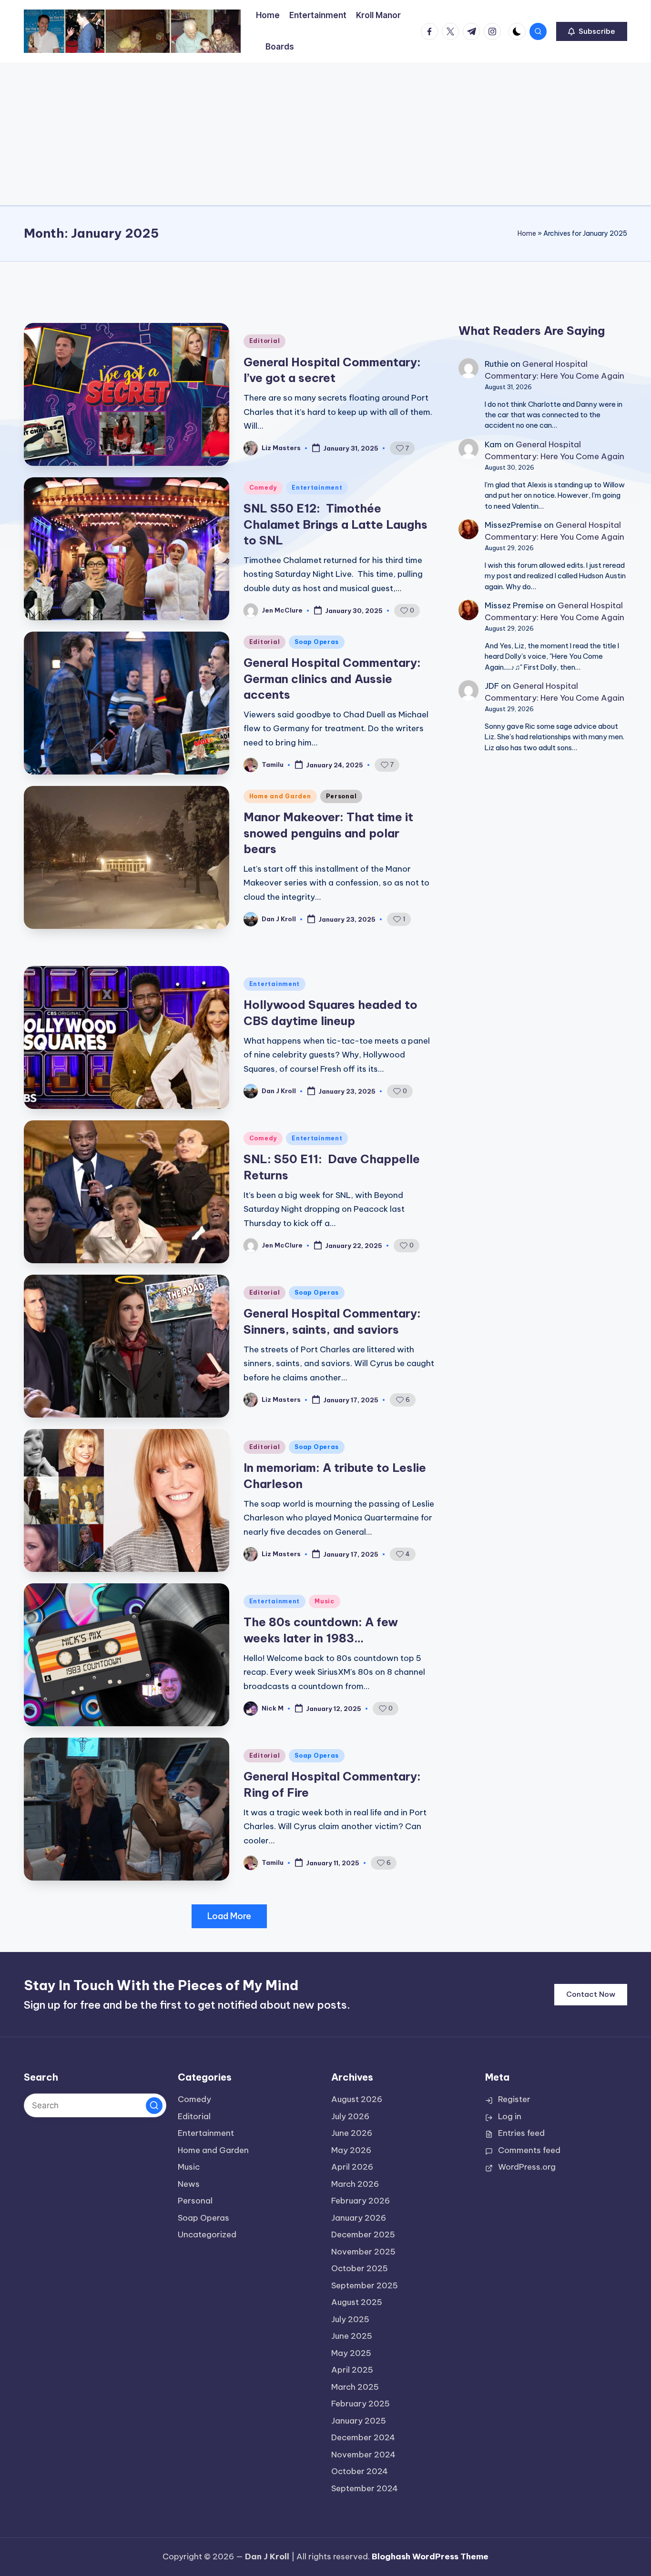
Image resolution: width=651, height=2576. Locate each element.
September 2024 (365, 2488)
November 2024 (363, 2455)
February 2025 (361, 2404)
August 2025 (357, 2302)
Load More (229, 1916)
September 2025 (365, 2285)
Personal (341, 796)
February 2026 (361, 2201)
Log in (510, 2116)
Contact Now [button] (591, 1994)
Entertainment (317, 488)
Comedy (263, 488)
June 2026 (352, 2133)
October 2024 (360, 2471)
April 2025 (352, 2370)
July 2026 (350, 2116)
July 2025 (350, 2319)
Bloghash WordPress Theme (430, 2556)
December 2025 (363, 2234)
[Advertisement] (325, 134)
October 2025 (360, 2268)
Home (527, 233)
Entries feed (521, 2133)
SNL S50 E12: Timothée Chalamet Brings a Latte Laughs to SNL (336, 524)
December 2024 (363, 2437)
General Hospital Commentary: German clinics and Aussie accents (332, 679)
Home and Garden (280, 796)
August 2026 (357, 2099)
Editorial (264, 341)
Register (514, 2099)
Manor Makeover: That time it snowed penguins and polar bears (328, 833)
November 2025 (363, 2252)
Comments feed (529, 2150)
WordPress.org (527, 2167)
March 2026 (355, 2184)
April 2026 (352, 2167)
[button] (592, 31)
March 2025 (355, 2387)
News (189, 2184)
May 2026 (351, 2150)
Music (325, 1601)
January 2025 (359, 2421)
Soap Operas (317, 642)
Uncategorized (207, 2234)
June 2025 (352, 2336)
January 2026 (359, 2218)
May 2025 (351, 2353)
